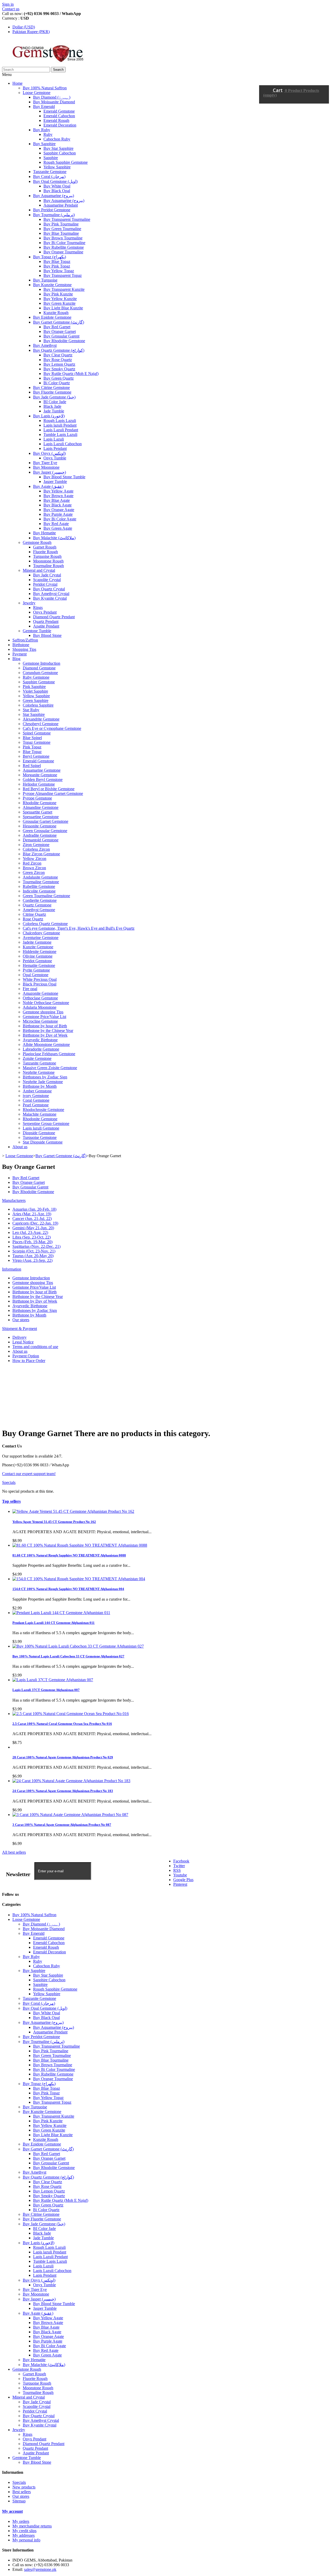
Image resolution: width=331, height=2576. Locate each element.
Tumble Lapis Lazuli (60, 434)
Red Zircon (32, 863)
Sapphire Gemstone (39, 682)
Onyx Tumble (55, 458)
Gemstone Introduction (42, 663)
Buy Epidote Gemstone (52, 317)
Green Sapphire (36, 700)
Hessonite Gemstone (40, 826)
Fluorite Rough (46, 552)
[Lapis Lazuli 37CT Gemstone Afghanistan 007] (53, 1680)
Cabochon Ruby (57, 139)
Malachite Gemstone (40, 1114)
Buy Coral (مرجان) (49, 177)
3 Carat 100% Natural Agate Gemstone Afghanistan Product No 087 (62, 1825)
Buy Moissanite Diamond (54, 102)
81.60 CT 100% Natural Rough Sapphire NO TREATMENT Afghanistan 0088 (69, 1555)
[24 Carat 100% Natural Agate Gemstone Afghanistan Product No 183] (71, 1781)
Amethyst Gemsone (39, 910)
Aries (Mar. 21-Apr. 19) (32, 1214)
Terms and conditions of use (35, 1347)
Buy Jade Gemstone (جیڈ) (54, 397)
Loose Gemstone (37, 93)
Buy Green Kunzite (59, 303)
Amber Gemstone (37, 1091)
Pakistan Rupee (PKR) (31, 32)
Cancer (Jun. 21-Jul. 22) (32, 1219)
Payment (20, 654)
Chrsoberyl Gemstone (41, 724)
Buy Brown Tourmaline (63, 238)
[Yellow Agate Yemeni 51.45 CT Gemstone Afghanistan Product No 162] (73, 1511)
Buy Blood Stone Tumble (64, 477)
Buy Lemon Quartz (59, 364)
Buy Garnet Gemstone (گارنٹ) (59, 322)
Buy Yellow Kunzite (60, 299)
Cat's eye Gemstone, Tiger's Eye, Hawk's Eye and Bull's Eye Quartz (79, 928)
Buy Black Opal (57, 191)
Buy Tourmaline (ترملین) (54, 215)
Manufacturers (14, 1200)
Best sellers (22, 2492)
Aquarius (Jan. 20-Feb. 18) (34, 1209)
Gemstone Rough (37, 542)
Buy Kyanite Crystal (50, 598)
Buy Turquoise (45, 280)
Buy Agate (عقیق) (48, 486)
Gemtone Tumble (37, 631)
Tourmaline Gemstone (41, 882)
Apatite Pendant (46, 626)
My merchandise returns (32, 2526)
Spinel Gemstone (37, 733)
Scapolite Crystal (47, 580)
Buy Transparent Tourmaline (67, 219)
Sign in (8, 4)
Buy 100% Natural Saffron (45, 88)
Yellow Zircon (35, 859)
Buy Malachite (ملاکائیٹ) (54, 538)
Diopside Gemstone (39, 1133)
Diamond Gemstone (39, 668)
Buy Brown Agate (58, 496)
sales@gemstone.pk (40, 2569)
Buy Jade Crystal (47, 575)
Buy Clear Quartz (58, 355)
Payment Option (26, 1356)
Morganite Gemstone (40, 775)
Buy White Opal (57, 186)
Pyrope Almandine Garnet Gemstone (53, 793)
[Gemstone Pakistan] (47, 64)
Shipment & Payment (20, 1329)
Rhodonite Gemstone (40, 1119)
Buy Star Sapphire (58, 148)
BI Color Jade (55, 402)
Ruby (48, 134)
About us (20, 1147)
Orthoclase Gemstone (40, 998)
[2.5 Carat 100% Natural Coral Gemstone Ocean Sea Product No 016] (71, 1714)
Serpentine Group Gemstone (46, 1123)
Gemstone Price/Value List (44, 1017)
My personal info (26, 2540)
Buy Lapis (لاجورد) (49, 416)
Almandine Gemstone (41, 807)
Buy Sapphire (44, 144)
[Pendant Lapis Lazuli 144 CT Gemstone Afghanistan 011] (61, 1613)
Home (17, 83)
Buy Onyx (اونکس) (49, 453)
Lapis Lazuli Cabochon (63, 444)
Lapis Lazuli (54, 439)
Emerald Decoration (60, 125)
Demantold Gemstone (41, 840)
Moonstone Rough (48, 561)
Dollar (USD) (24, 27)
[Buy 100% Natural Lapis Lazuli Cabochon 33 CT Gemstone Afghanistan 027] (78, 1646)
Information (12, 1269)
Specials (9, 1482)
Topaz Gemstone (37, 742)
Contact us (11, 9)
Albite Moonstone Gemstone (46, 1044)
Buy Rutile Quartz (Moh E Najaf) (71, 374)
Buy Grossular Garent (61, 336)
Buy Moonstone (46, 467)
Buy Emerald (44, 107)
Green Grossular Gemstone (45, 831)
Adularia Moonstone (40, 1007)
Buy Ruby (42, 130)
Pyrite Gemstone (36, 970)
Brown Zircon (34, 868)
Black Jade (52, 406)
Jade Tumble (54, 411)
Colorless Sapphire (38, 705)
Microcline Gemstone (40, 1021)
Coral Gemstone (36, 1100)
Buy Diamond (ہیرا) (52, 97)
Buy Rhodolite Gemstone (64, 341)
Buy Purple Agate (58, 514)
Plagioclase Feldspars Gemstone (49, 1054)
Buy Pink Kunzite (58, 294)
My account (12, 2511)
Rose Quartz (33, 919)
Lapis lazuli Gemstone (41, 1128)
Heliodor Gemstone (39, 784)
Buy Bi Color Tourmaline (64, 243)
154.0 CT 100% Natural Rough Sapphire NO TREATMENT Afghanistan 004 (68, 1589)
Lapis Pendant (55, 448)
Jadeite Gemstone (37, 942)
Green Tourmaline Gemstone (46, 896)
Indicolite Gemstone (39, 891)
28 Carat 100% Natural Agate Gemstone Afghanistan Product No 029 (63, 1757)
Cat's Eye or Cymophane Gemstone (52, 728)
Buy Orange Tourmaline (63, 252)
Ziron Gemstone (36, 845)
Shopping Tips (24, 649)
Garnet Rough (45, 547)
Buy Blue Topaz (57, 261)
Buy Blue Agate (57, 500)
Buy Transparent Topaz (63, 275)
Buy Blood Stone (47, 635)
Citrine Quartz (34, 914)
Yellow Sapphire (57, 167)
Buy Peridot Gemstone (52, 210)
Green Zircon (34, 872)
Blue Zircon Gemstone (41, 854)
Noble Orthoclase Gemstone (46, 1003)
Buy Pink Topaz (57, 266)
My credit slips (24, 2531)
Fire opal (30, 989)
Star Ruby (31, 710)
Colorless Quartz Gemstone (45, 924)
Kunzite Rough (56, 313)
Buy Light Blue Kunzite (63, 308)
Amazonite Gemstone (40, 993)
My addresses (24, 2535)
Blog (16, 659)
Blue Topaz (32, 752)
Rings (38, 608)
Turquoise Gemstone (40, 1137)
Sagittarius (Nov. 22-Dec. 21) (36, 1246)
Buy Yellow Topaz (59, 271)
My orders (21, 2521)
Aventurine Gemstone (41, 938)
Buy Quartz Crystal (49, 589)
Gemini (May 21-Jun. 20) (33, 1228)
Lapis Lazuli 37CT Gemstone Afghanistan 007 (46, 1690)
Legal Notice (23, 1342)
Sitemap (19, 2501)
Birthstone (21, 645)
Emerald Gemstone (59, 111)
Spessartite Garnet (37, 812)
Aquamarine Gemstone (42, 770)
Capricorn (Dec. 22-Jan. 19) (35, 1223)
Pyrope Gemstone (37, 798)
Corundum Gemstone (40, 673)
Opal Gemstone (36, 975)
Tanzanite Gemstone (50, 172)
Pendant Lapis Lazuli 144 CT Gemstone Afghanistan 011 (54, 1623)
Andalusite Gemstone (40, 877)
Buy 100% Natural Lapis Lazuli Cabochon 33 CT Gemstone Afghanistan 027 (68, 1656)
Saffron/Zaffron (25, 640)
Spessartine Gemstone (41, 817)
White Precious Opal (40, 979)
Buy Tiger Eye (45, 463)
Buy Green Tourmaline (62, 229)
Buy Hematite (44, 533)
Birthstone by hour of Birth (45, 1026)
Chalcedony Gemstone (41, 933)
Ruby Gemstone (36, 677)
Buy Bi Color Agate (60, 519)
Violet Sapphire (35, 691)
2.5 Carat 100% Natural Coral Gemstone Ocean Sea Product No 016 (62, 1724)
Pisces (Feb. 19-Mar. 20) (32, 1242)
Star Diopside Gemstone (43, 1142)
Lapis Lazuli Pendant (61, 430)
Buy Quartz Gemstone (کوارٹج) (59, 350)
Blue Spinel (32, 738)
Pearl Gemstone (36, 1105)
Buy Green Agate (58, 528)
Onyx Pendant (45, 612)
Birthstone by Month (40, 1086)
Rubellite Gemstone (39, 886)
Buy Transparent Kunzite (64, 289)
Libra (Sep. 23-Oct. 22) (32, 1237)
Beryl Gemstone (36, 756)
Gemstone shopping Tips (43, 1012)
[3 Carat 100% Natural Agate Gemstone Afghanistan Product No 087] (70, 1815)
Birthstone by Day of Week (45, 1035)
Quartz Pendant (46, 621)
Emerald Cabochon (59, 116)
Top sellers (11, 1501)
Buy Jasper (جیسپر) (50, 472)
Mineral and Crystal (39, 570)
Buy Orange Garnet (60, 331)
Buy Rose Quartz (58, 360)
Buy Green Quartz (59, 378)
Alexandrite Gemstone (41, 719)
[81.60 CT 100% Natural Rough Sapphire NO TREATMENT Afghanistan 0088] (80, 1545)
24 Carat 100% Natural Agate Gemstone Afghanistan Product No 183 (63, 1791)
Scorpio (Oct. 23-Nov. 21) (34, 1251)
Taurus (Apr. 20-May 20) (33, 1256)
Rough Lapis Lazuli (60, 421)
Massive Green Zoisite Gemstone (50, 1068)
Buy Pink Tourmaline (61, 224)
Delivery (20, 1337)
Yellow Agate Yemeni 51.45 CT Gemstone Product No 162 (54, 1522)
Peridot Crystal (45, 584)
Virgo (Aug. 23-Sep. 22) (32, 1260)
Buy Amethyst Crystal (51, 594)
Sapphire (51, 158)
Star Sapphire (34, 714)
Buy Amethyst (45, 345)
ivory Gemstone (36, 1096)
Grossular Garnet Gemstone (46, 821)
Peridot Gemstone (37, 961)
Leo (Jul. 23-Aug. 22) (30, 1232)
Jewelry (29, 603)
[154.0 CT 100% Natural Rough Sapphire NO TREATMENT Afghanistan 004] (79, 1579)
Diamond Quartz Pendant (54, 617)
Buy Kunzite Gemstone (52, 285)
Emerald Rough (56, 120)
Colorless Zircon (36, 849)
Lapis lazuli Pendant (60, 425)
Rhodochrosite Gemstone (43, 1110)
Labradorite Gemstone (41, 1049)
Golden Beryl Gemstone (43, 780)
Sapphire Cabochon (60, 153)
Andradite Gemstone (40, 835)
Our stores (21, 1320)
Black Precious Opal (40, 984)
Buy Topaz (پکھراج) (50, 257)
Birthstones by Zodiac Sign (45, 1077)
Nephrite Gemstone (39, 1072)
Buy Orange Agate (59, 510)
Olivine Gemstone (38, 956)
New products (24, 2487)
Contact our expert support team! (29, 1474)
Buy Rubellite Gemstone (64, 247)
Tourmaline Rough (48, 566)
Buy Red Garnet (57, 327)
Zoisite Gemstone (37, 1058)
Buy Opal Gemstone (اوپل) (55, 181)
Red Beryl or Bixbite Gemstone (49, 789)
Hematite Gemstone (39, 965)
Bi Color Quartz (57, 383)
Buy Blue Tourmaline (61, 233)
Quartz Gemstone (37, 905)
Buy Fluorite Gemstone (52, 392)
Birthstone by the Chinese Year (48, 1031)
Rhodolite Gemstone (40, 803)
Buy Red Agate (56, 524)
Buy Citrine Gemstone (51, 387)
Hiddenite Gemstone (40, 952)
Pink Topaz (32, 747)
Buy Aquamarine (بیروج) (54, 196)
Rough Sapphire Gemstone (66, 162)
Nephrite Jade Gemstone (43, 1082)
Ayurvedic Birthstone (40, 1040)
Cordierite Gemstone (40, 900)
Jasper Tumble (55, 481)
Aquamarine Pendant (61, 205)
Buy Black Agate (58, 505)
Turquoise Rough (47, 556)
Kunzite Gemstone (38, 947)
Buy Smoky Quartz (59, 369)
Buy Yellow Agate (58, 491)
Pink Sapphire (34, 687)
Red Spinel (32, 766)
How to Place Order (29, 1361)
